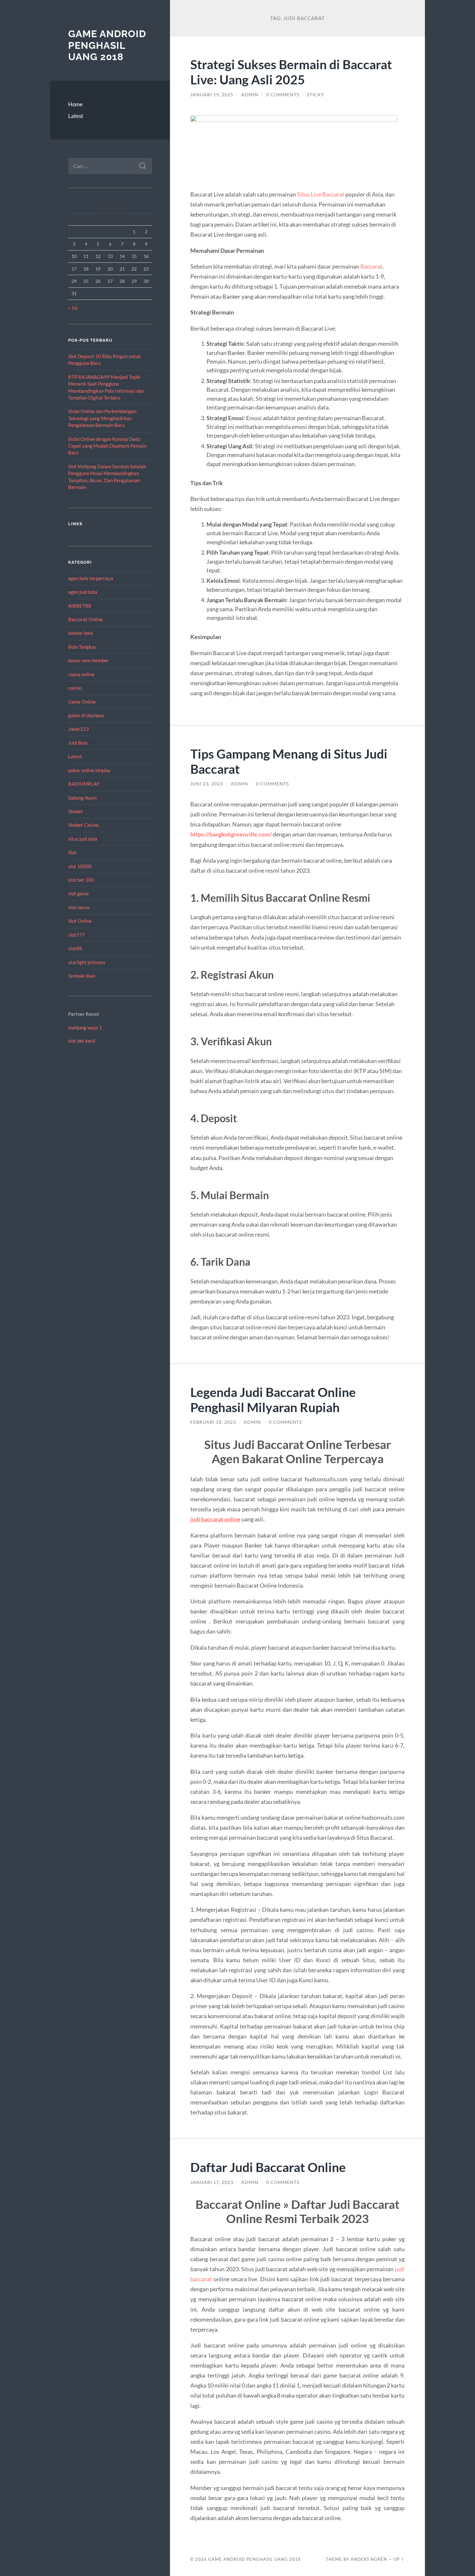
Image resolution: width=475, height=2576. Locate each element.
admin (250, 95)
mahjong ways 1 (85, 1027)
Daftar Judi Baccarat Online (268, 2167)
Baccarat (371, 266)
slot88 (75, 948)
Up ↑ (399, 2559)
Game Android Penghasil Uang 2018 (107, 45)
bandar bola (81, 633)
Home (75, 104)
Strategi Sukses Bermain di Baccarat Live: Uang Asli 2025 (291, 72)
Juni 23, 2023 (207, 784)
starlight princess (87, 962)
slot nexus (79, 907)
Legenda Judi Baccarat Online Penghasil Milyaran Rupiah (273, 1400)
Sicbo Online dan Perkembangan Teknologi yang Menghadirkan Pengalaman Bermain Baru (102, 418)
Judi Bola (78, 743)
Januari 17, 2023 (212, 2182)
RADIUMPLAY (84, 784)
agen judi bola (83, 592)
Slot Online (80, 921)
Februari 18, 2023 (213, 1422)
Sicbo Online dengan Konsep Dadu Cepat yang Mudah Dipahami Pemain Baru (107, 446)
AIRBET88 (80, 606)
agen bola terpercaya (91, 578)
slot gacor (79, 893)
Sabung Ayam (82, 798)
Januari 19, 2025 (212, 95)
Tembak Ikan (82, 976)
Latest (76, 116)
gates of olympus (86, 715)
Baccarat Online (85, 619)
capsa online (81, 674)
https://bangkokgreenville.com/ (231, 834)
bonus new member (89, 660)
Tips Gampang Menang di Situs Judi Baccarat (289, 761)
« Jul (73, 308)
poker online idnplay (90, 770)
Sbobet (76, 811)
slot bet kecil (82, 1041)
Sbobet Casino (83, 825)
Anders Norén (369, 2559)
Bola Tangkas (82, 647)
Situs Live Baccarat (321, 194)
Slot (72, 852)
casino (75, 688)
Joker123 (79, 729)
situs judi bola (83, 839)
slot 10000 (80, 866)
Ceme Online (82, 702)
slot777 (77, 935)
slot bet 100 (81, 880)
